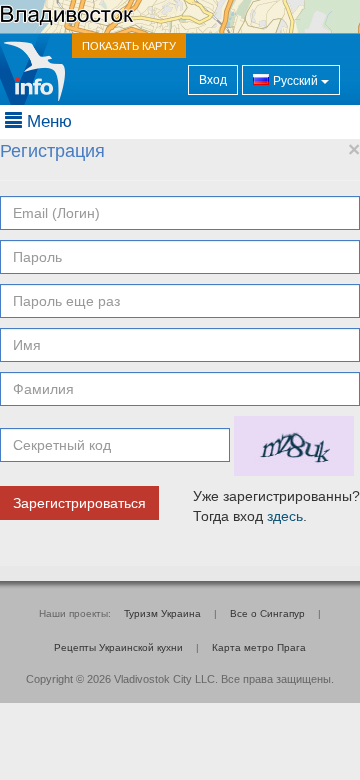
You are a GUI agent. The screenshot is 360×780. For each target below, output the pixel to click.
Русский (295, 81)
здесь (285, 516)
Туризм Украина (162, 613)
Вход (213, 80)
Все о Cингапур (267, 613)
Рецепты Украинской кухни (118, 647)
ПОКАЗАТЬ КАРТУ (129, 46)
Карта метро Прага (259, 647)
